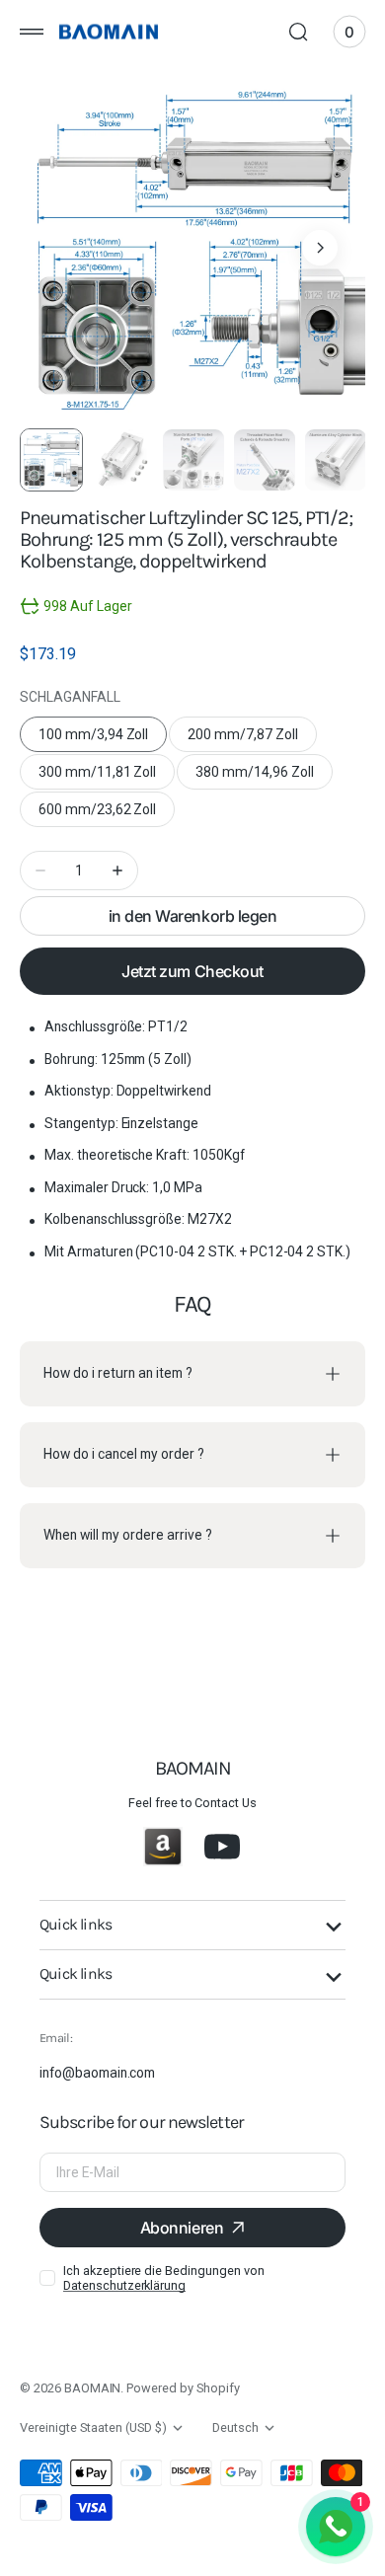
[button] (32, 32)
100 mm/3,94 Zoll (103, 739)
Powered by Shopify (183, 2388)
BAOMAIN (93, 2388)
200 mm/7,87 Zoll (252, 739)
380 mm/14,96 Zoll (263, 777)
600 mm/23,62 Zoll (106, 814)
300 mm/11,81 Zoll (106, 777)
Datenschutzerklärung (124, 2285)
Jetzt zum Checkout (192, 971)
